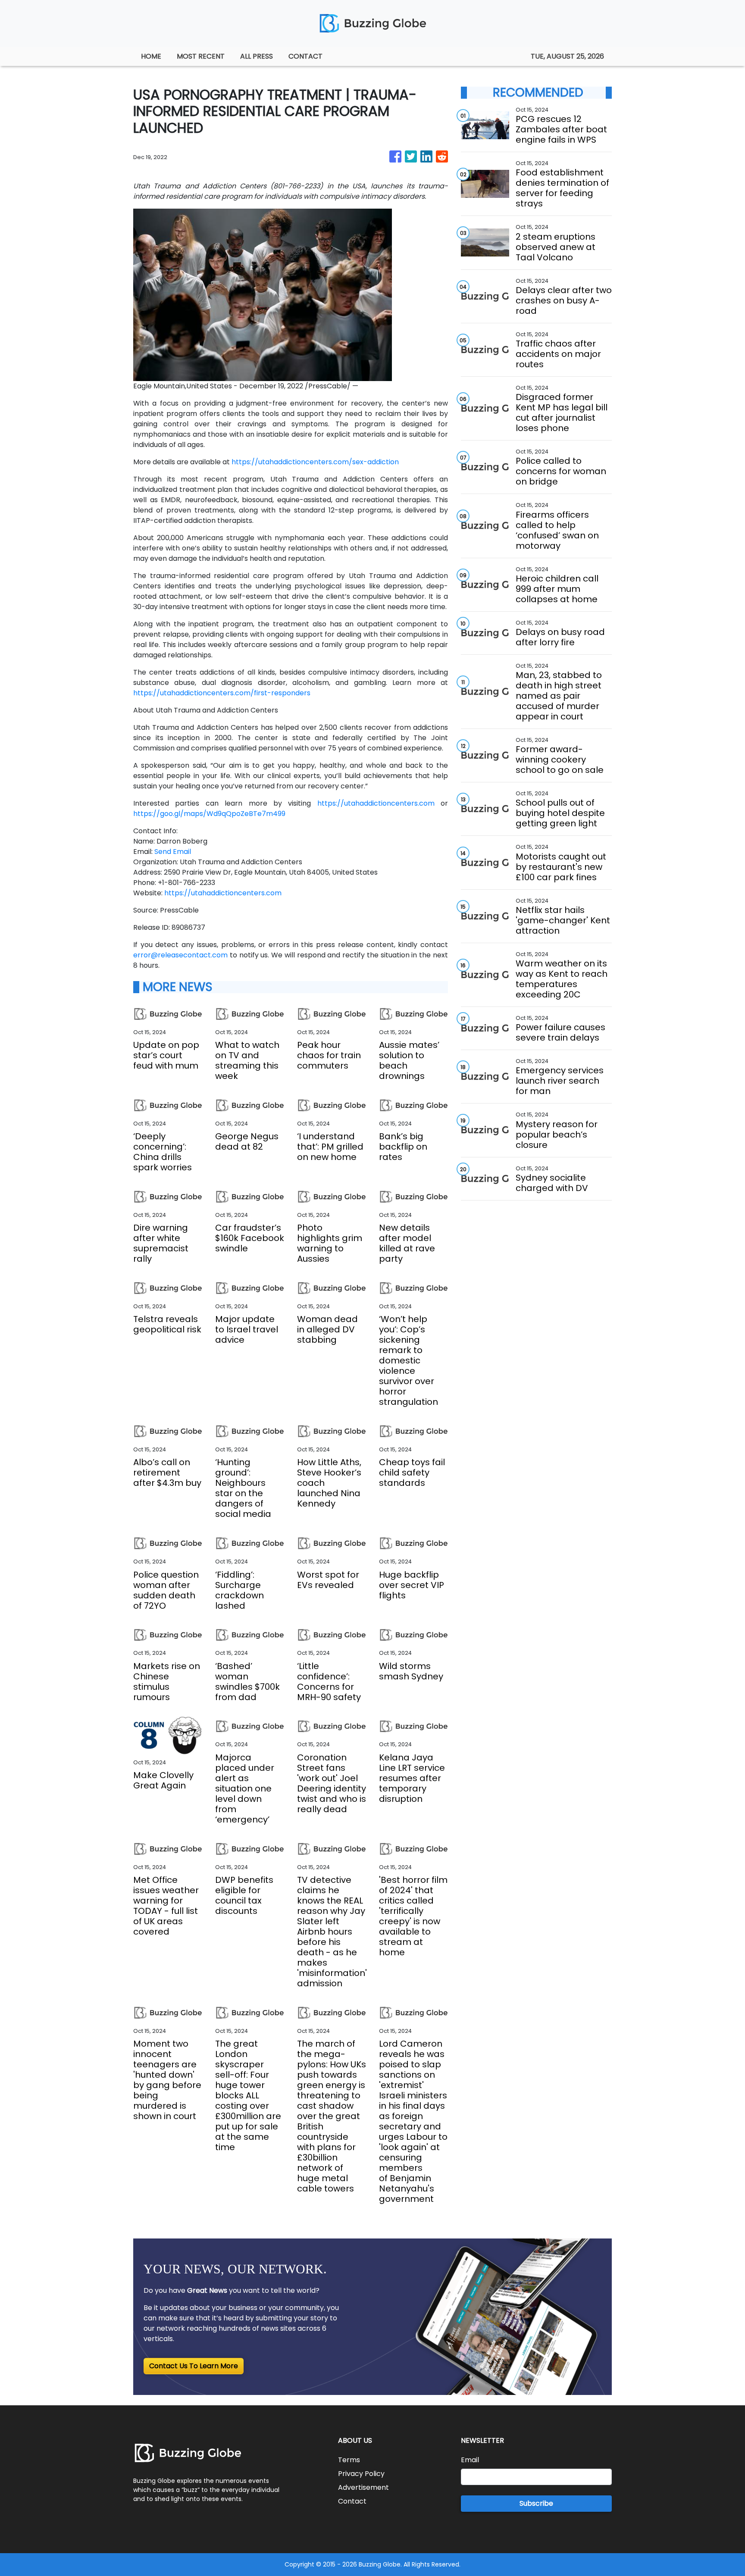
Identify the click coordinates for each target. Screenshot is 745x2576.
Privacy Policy (361, 2474)
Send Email (173, 852)
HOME (151, 56)
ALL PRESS (257, 56)
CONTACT (305, 56)
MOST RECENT (201, 56)
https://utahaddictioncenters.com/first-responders (222, 693)
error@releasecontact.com (180, 955)
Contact (352, 2501)
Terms (349, 2460)
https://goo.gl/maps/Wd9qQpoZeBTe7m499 (209, 814)
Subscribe (536, 2503)
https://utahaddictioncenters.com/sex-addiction (315, 462)
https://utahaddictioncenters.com (376, 803)
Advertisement (363, 2487)
